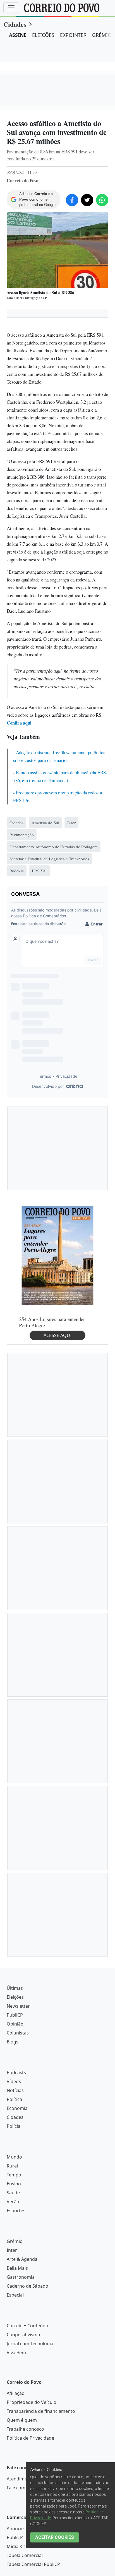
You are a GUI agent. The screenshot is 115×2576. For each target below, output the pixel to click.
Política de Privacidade (30, 2438)
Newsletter (18, 2006)
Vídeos (14, 2081)
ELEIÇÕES (43, 35)
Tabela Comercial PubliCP (33, 2564)
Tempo (14, 2175)
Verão (13, 2202)
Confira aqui (19, 723)
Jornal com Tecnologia (30, 2344)
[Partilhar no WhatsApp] (102, 200)
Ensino (14, 2184)
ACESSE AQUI (57, 1335)
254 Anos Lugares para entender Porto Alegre (52, 1322)
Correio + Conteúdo (27, 2326)
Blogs (13, 2042)
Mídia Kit (16, 2546)
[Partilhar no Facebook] (72, 200)
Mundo (14, 2157)
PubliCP (15, 2015)
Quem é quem (22, 2420)
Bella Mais (17, 2268)
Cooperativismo (23, 2335)
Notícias (15, 2090)
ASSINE (18, 35)
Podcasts (16, 2072)
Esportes (16, 2211)
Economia (17, 2108)
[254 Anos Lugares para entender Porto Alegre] (57, 1255)
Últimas (15, 1988)
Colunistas (18, 2033)
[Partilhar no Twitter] (87, 200)
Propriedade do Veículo (32, 2402)
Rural (12, 2166)
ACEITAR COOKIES (55, 2537)
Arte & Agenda (22, 2259)
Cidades (15, 24)
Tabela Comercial (25, 2555)
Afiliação (16, 2393)
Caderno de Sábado (27, 2286)
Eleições (15, 1997)
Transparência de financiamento (41, 2411)
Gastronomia (21, 2277)
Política (14, 2099)
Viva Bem (16, 2352)
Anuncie (15, 2528)
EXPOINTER (73, 35)
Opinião (15, 2024)
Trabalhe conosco (25, 2429)
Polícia (14, 2126)
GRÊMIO (102, 35)
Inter (12, 2250)
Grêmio (15, 2241)
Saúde (13, 2193)
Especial (15, 2295)
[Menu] (11, 8)
